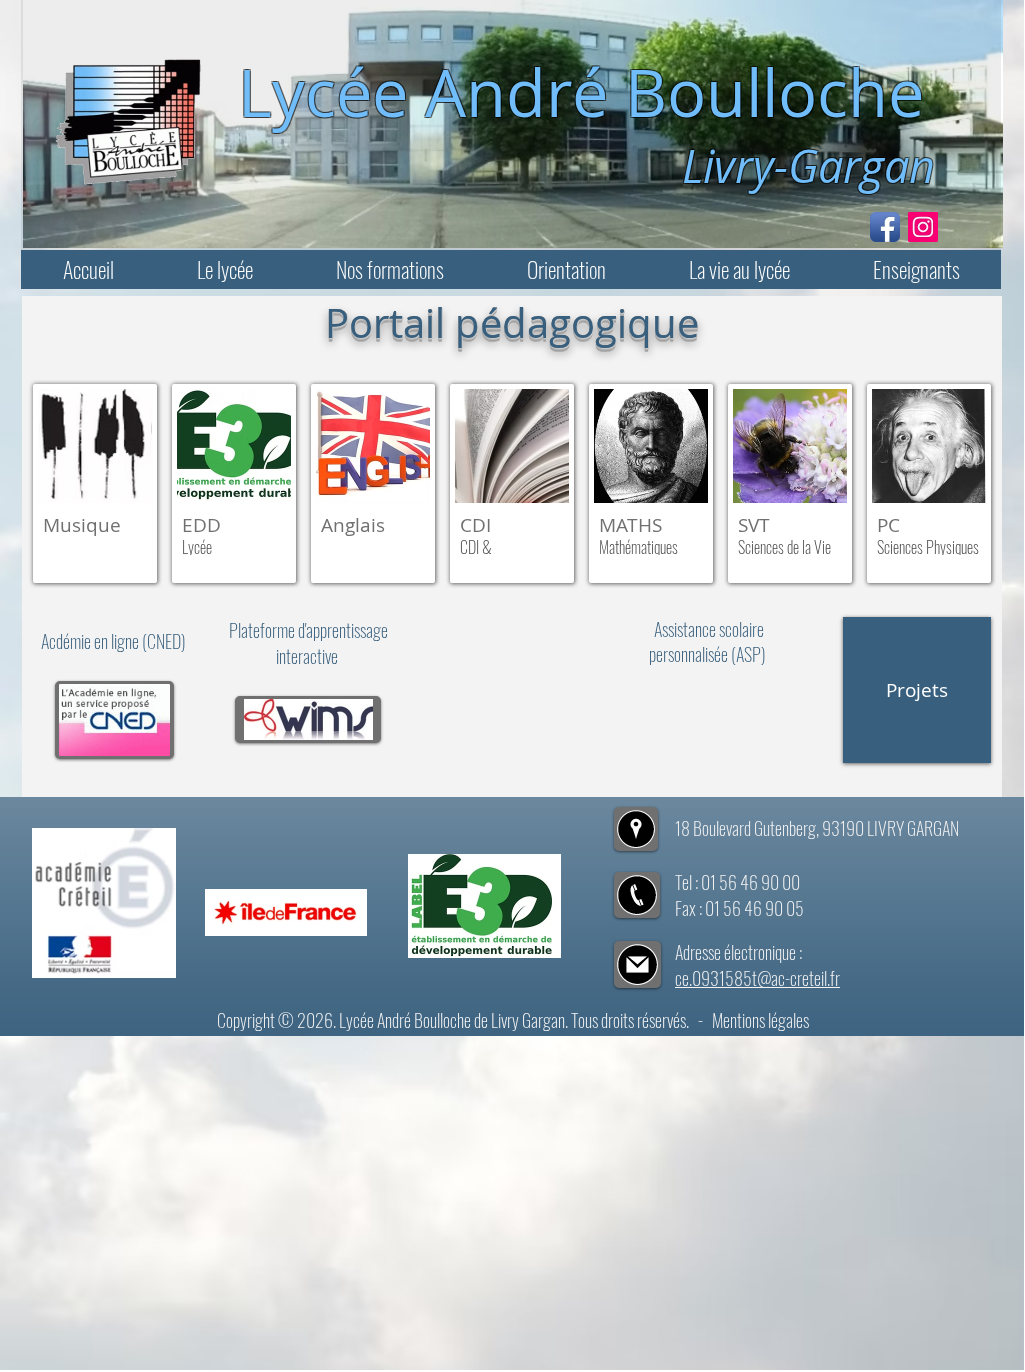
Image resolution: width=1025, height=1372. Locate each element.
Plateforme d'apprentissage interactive (308, 643)
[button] (224, 269)
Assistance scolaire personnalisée (706, 641)
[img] (234, 483)
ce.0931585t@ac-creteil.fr (757, 978)
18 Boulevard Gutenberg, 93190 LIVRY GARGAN (817, 828)
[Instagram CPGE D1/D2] (923, 227)
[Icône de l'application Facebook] (885, 227)
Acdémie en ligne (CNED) (115, 641)
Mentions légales (760, 1020)
